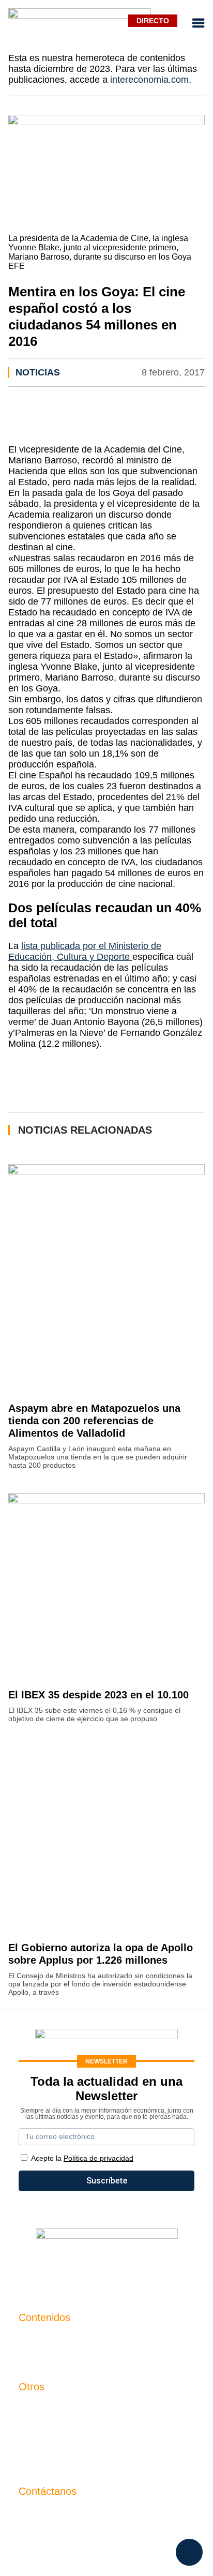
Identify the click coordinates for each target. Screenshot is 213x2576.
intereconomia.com (149, 80)
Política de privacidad (58, 2443)
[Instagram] (138, 2267)
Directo (153, 21)
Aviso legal (39, 2426)
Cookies (34, 2461)
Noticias (38, 372)
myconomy (39, 2339)
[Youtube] (106, 2267)
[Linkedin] (169, 2267)
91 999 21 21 (43, 2534)
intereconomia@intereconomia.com (84, 2518)
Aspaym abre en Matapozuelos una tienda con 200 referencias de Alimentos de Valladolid (94, 1421)
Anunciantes (42, 2356)
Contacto (35, 2408)
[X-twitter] (44, 2267)
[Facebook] (75, 2267)
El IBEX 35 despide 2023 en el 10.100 (98, 1695)
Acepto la (82, 2158)
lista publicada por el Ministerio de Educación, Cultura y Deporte (85, 951)
